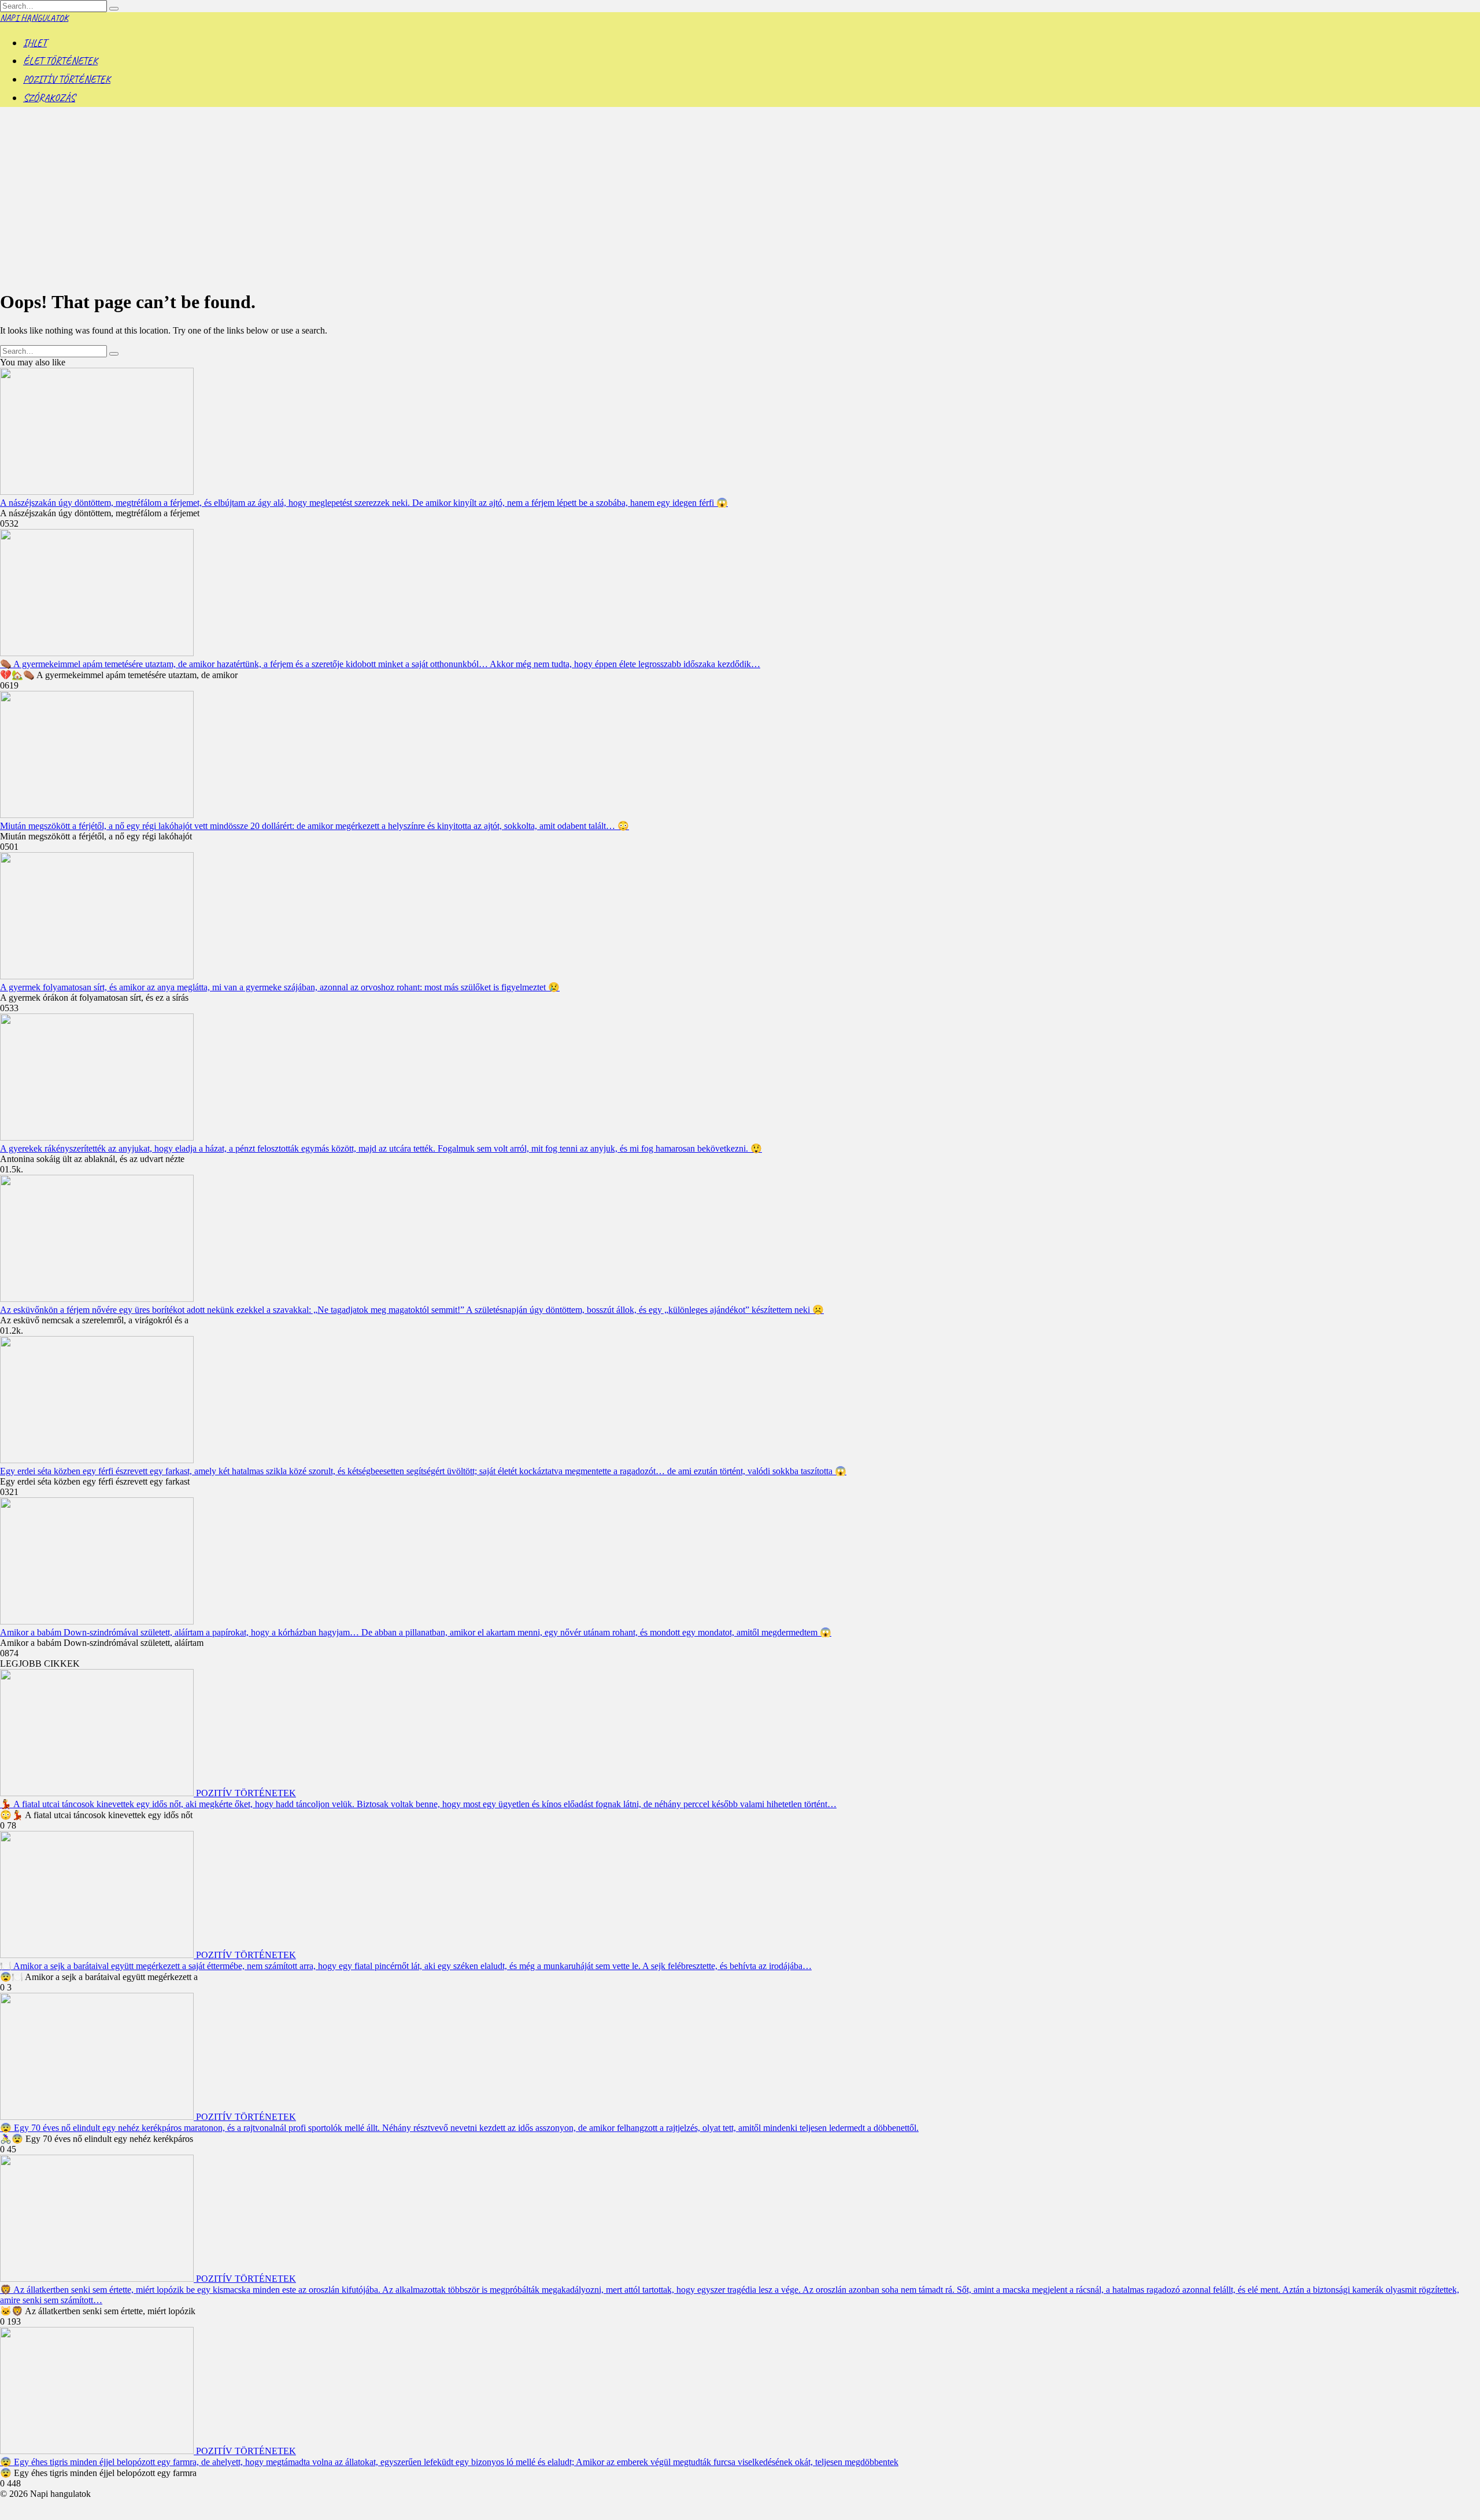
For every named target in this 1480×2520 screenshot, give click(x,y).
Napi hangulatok (34, 18)
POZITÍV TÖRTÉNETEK (67, 79)
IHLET (35, 43)
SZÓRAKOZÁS (49, 98)
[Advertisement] (740, 198)
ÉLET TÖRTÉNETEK (60, 61)
